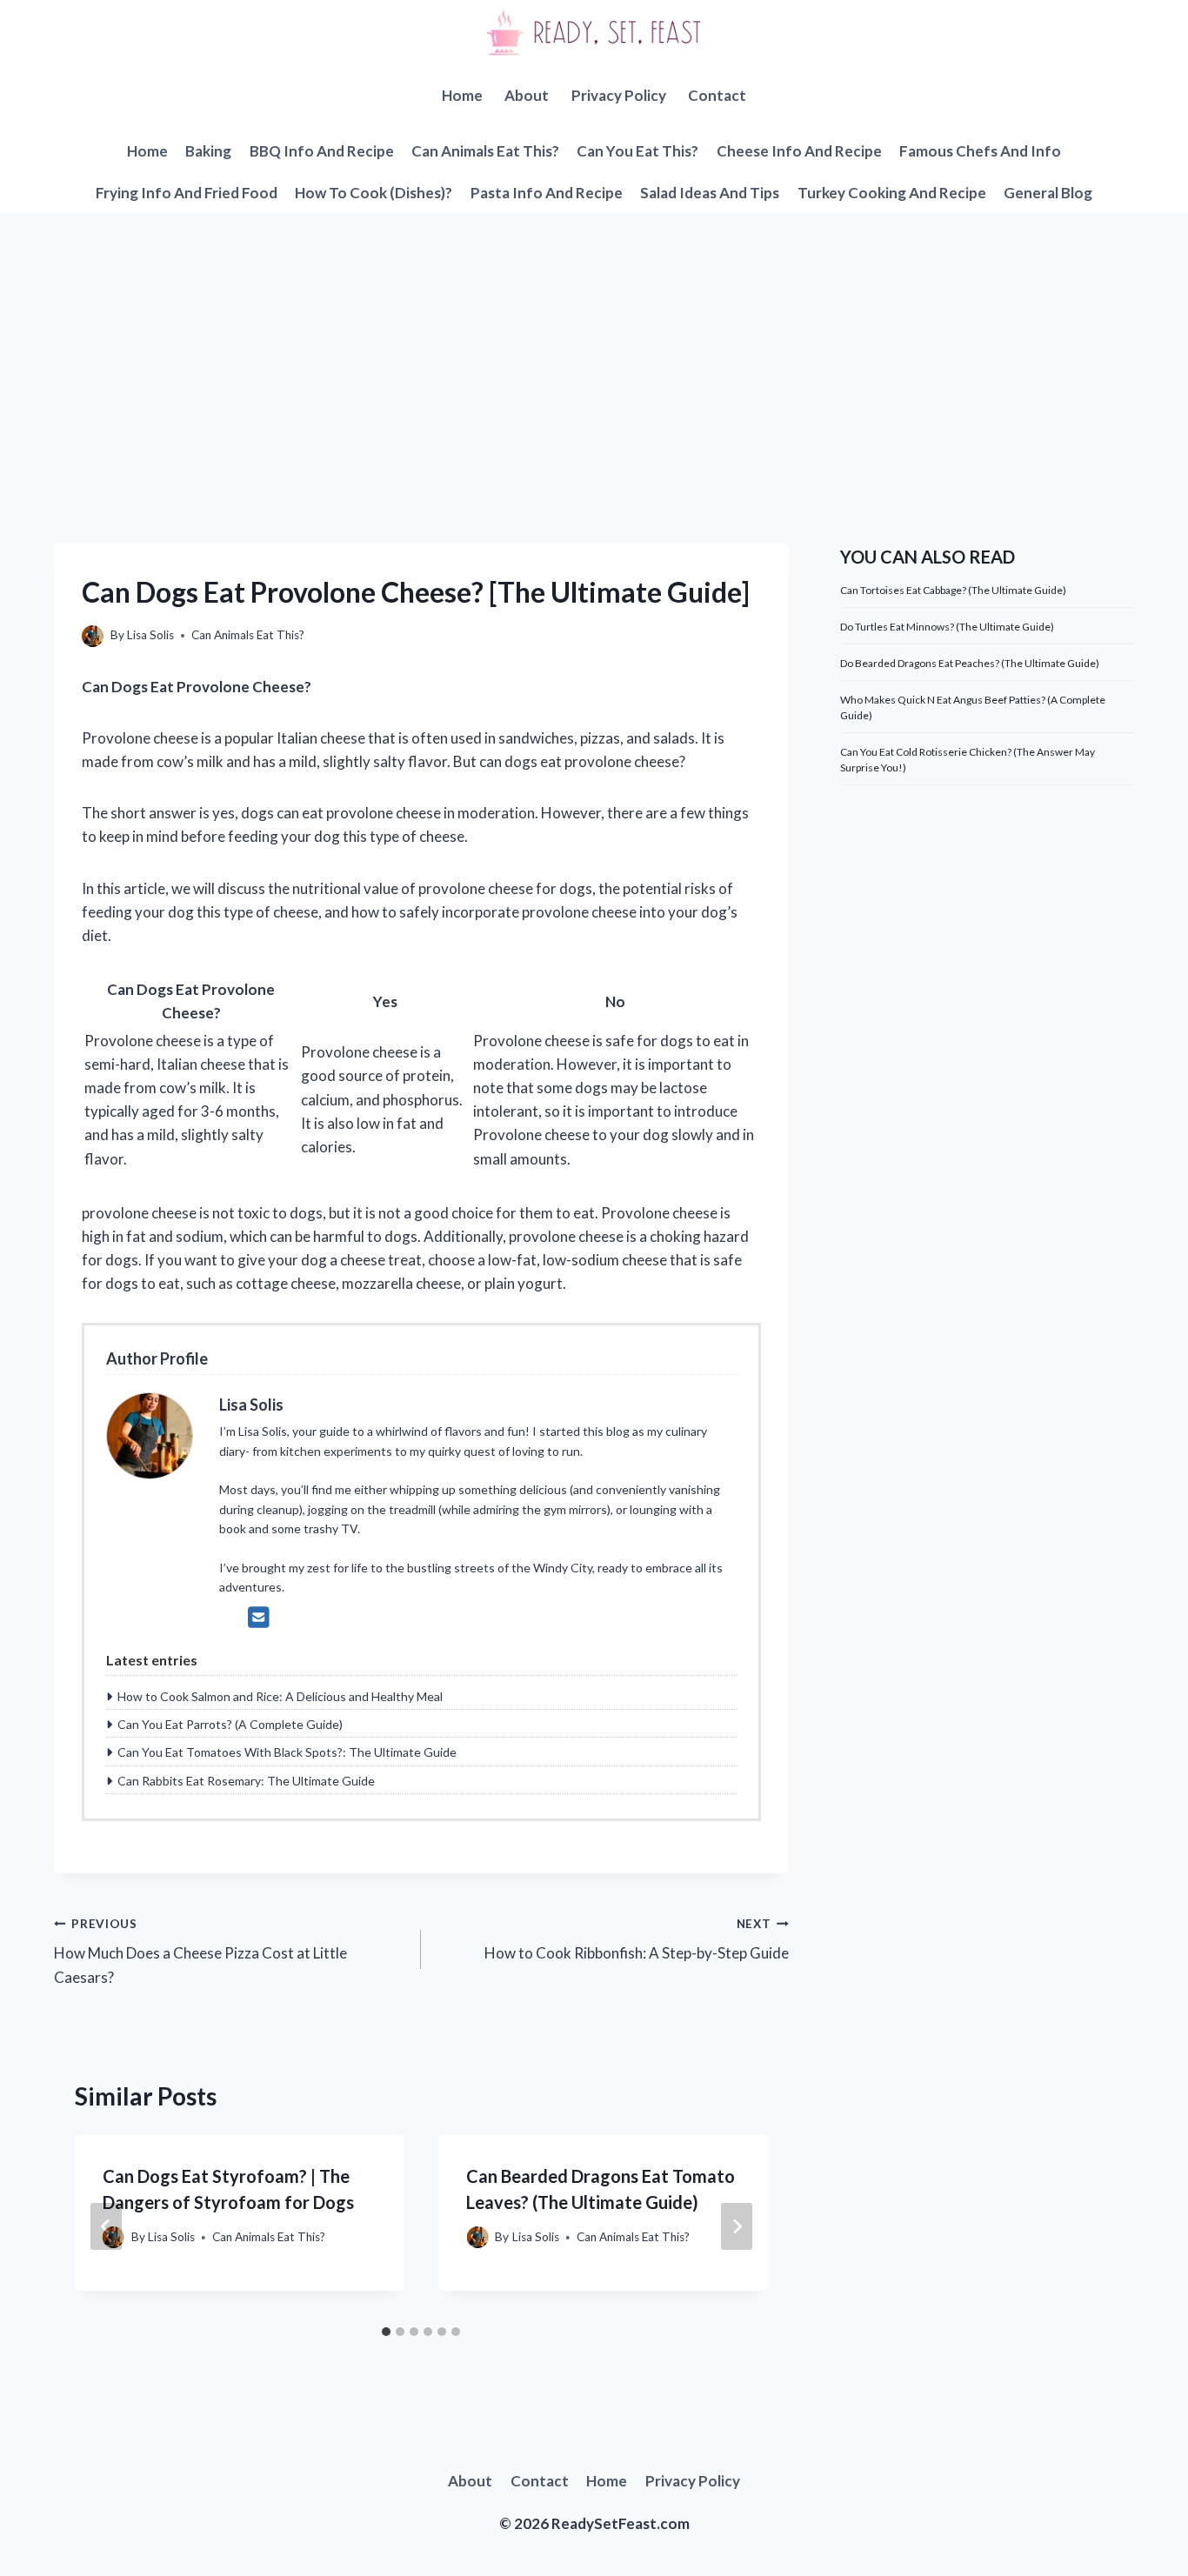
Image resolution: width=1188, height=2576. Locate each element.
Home (462, 95)
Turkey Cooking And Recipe (892, 193)
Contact (717, 95)
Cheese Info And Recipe (799, 151)
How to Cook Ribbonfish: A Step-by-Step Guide (636, 1940)
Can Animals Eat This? (485, 151)
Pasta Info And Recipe (547, 193)
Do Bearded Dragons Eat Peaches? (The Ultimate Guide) (970, 663)
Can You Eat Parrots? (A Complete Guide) (230, 1724)
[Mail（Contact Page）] (259, 1617)
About (527, 95)
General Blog (1048, 193)
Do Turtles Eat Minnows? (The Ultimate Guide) (947, 627)
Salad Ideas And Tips (710, 193)
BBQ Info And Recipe (322, 151)
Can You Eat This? (637, 151)
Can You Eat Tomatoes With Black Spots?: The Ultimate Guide (287, 1752)
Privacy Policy (619, 95)
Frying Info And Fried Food (187, 193)
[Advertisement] (594, 344)
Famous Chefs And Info (980, 151)
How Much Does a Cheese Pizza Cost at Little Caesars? (200, 1952)
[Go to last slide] (106, 2226)
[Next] (737, 2226)
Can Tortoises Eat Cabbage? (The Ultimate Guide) (953, 590)
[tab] (386, 2332)
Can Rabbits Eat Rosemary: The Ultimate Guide (246, 1781)
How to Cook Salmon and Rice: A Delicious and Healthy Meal (280, 1696)
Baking (208, 151)
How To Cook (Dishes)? (374, 193)
